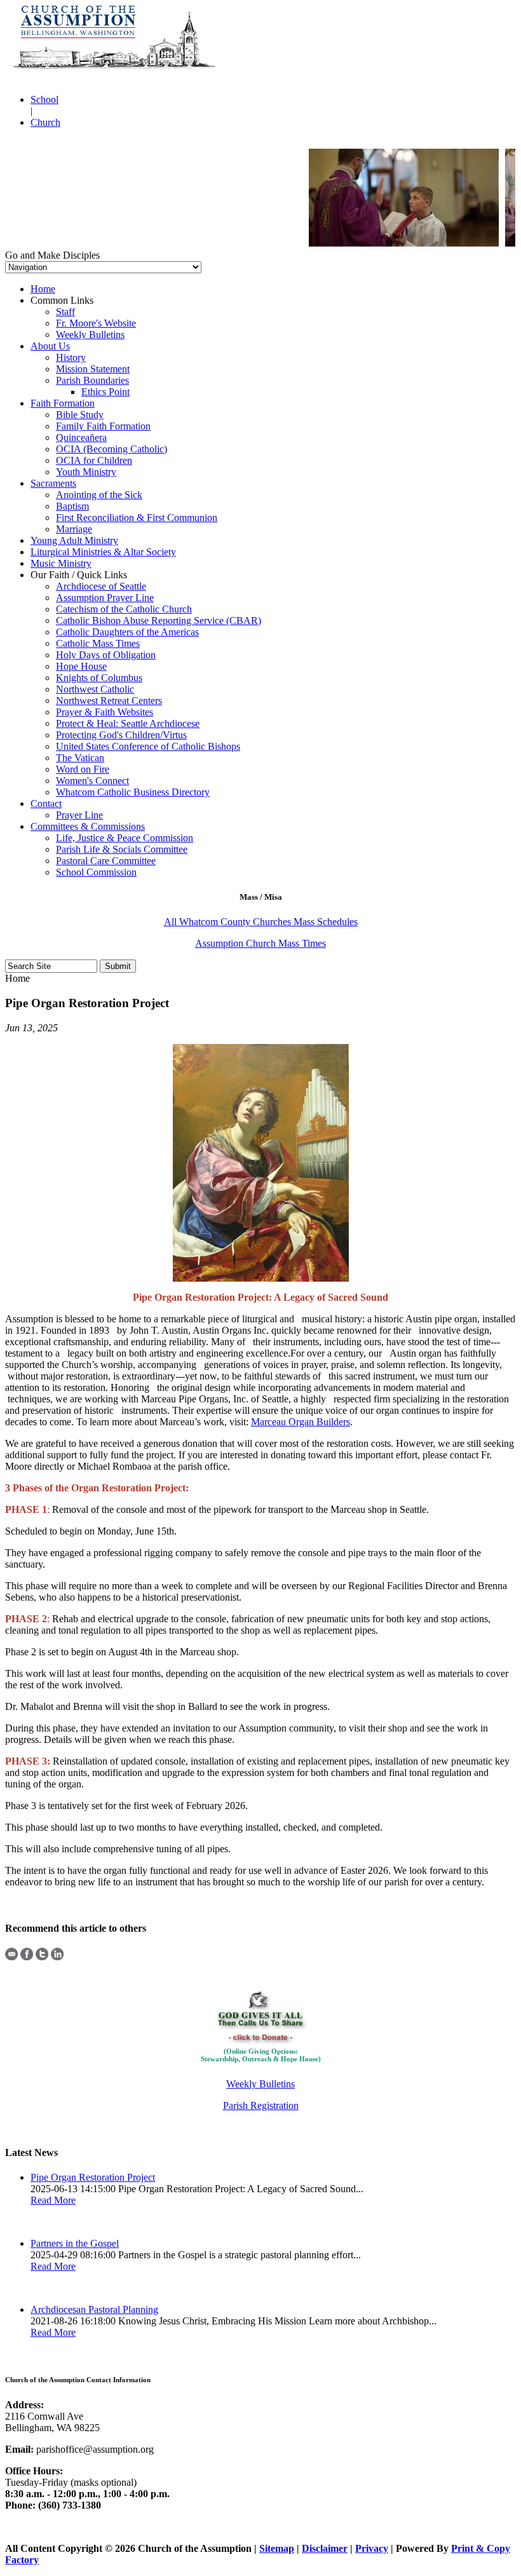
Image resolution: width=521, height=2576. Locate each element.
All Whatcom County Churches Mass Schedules (261, 922)
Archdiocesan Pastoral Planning (94, 2309)
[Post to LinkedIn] (57, 1957)
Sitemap (277, 2548)
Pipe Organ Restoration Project (93, 2177)
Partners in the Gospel (75, 2243)
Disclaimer (325, 2548)
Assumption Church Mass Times (260, 943)
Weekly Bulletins (260, 2084)
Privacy (372, 2548)
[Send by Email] (11, 1957)
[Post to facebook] (27, 1957)
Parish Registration (261, 2105)
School (44, 99)
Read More (53, 2200)
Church (45, 122)
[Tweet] (42, 1957)
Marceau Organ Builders (301, 1422)
